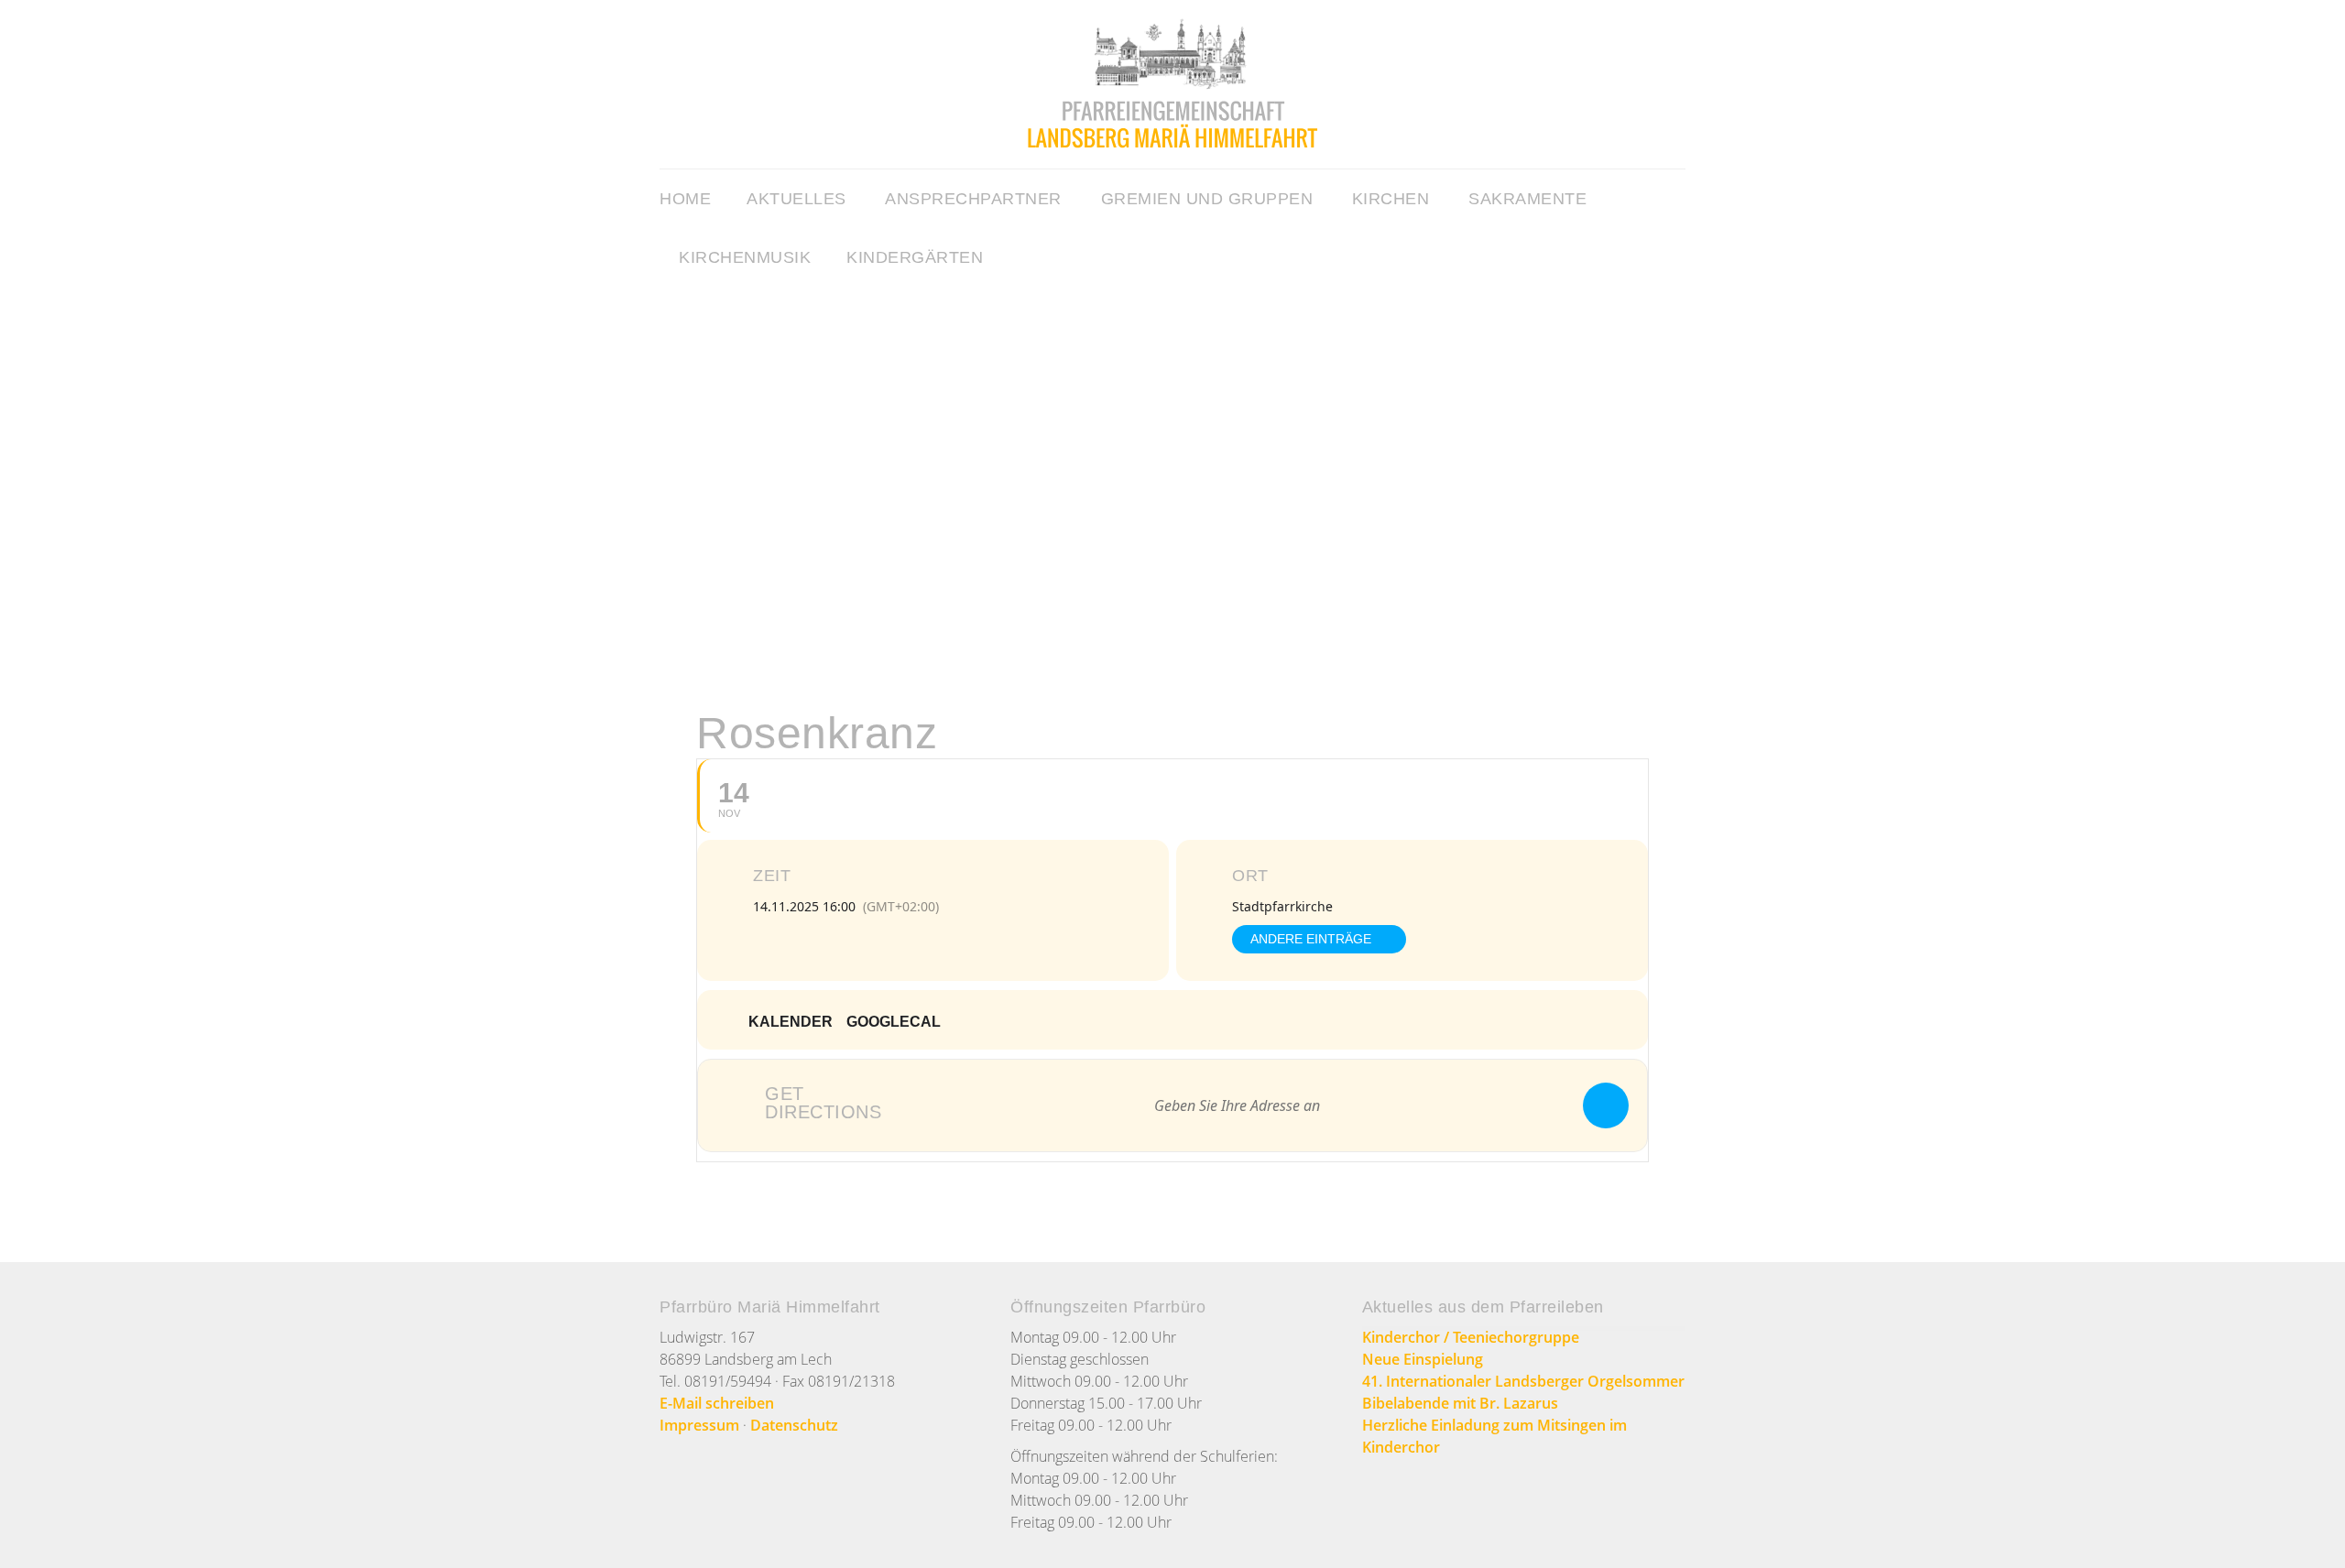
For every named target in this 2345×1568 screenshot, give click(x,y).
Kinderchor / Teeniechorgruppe (1471, 1337)
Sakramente (1527, 199)
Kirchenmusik (745, 257)
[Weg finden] (1606, 1105)
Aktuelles (796, 199)
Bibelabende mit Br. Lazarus (1460, 1403)
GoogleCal (894, 1022)
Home (685, 199)
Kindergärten (915, 257)
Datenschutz (794, 1425)
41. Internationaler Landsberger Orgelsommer (1523, 1381)
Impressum (699, 1425)
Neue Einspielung (1423, 1359)
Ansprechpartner (973, 199)
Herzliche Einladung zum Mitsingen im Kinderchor (1494, 1436)
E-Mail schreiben (717, 1403)
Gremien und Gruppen (1207, 199)
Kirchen (1391, 199)
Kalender (791, 1022)
